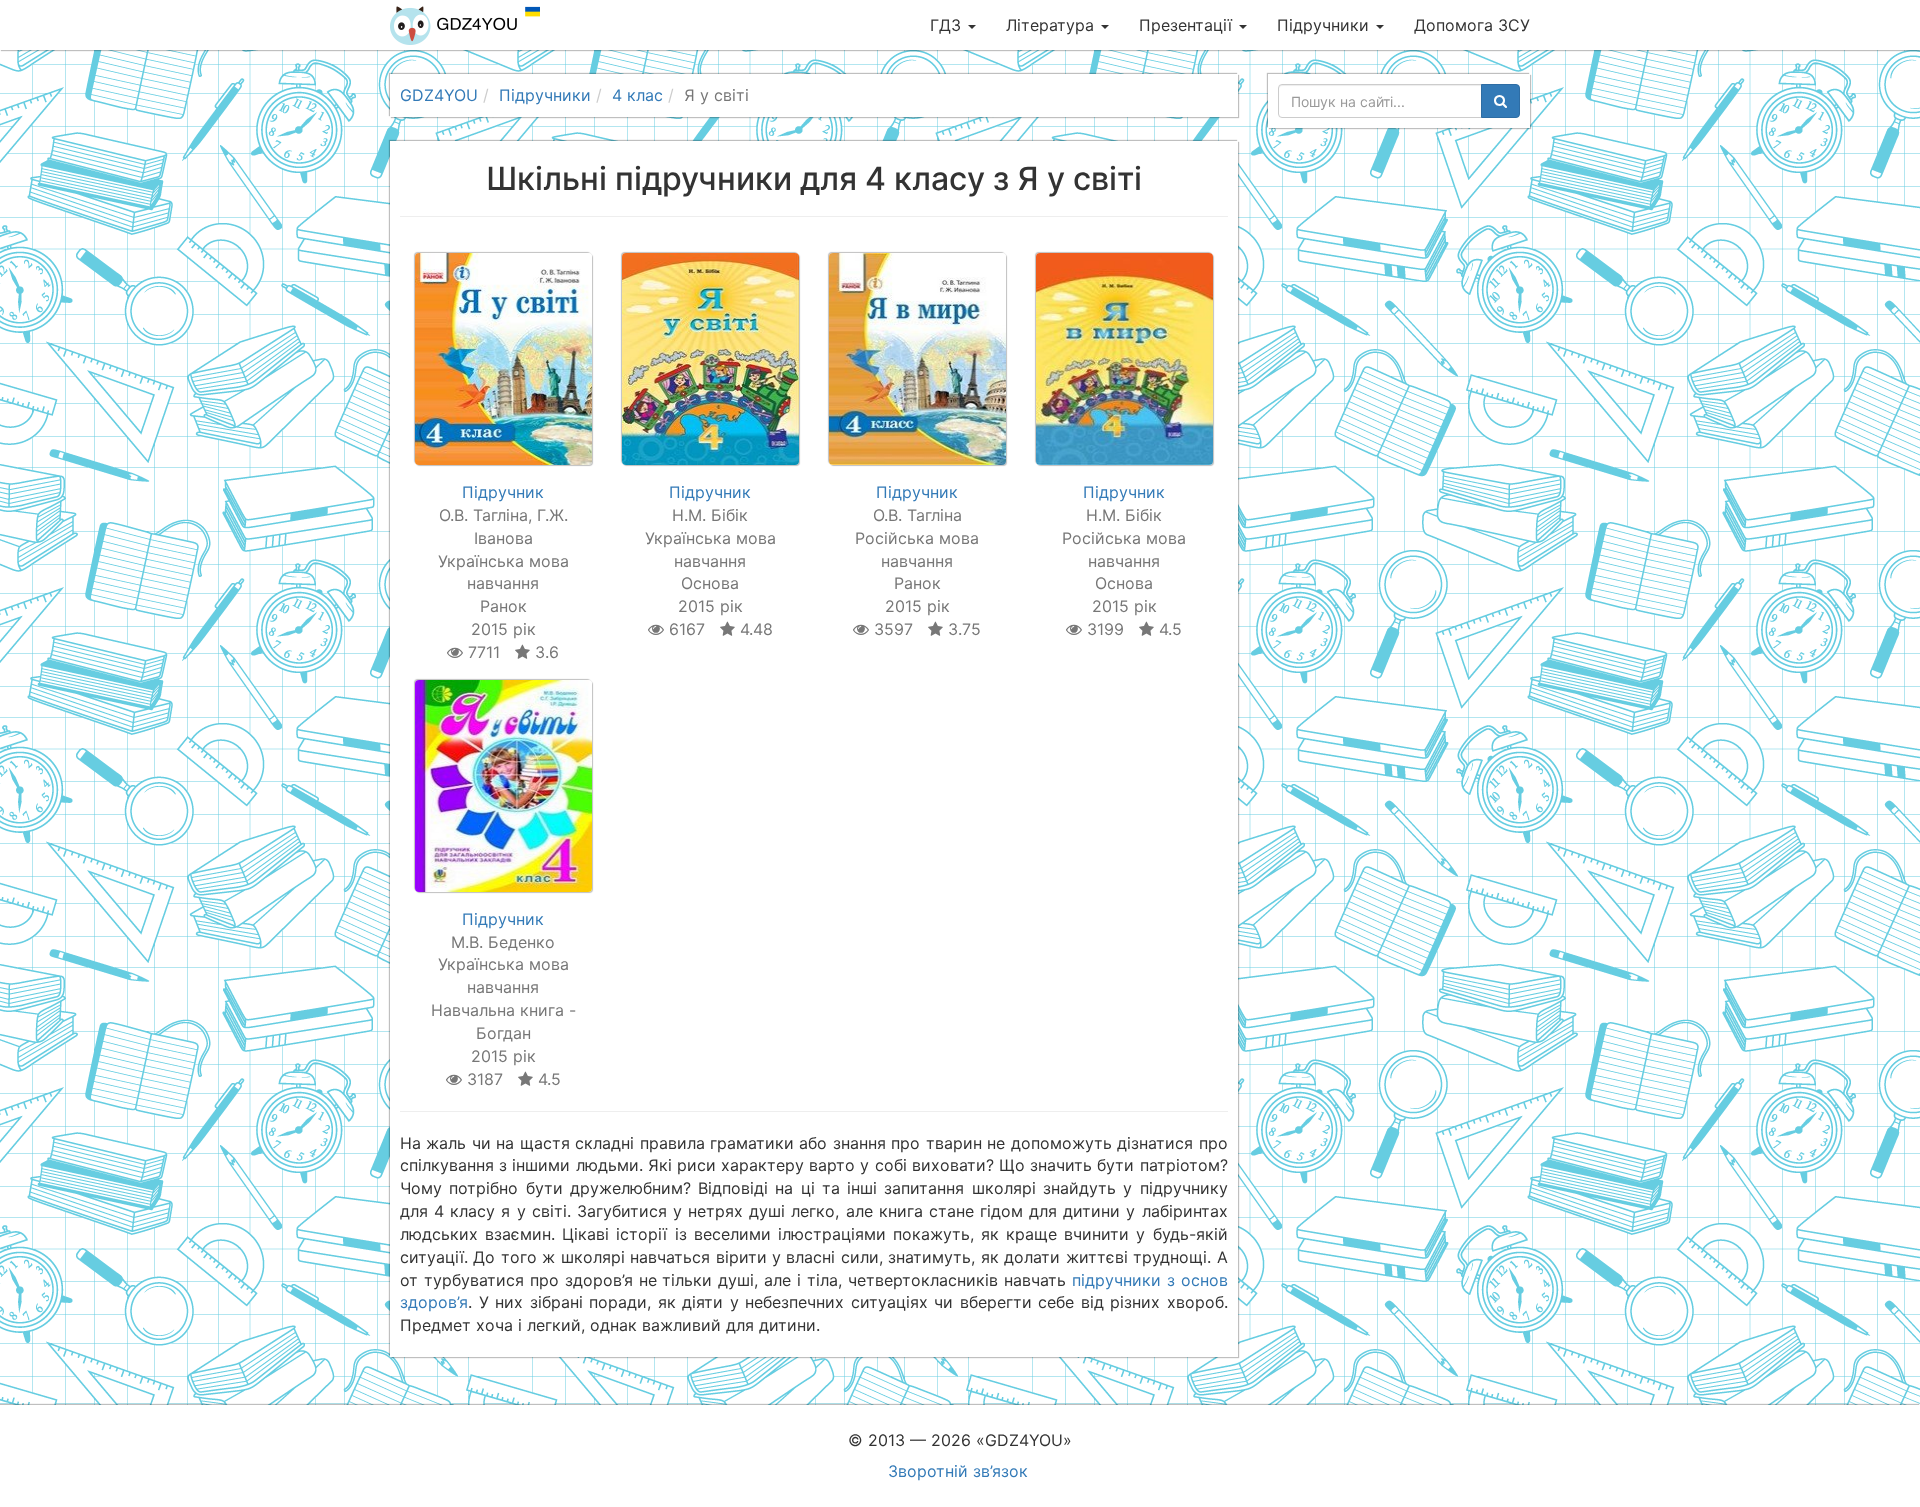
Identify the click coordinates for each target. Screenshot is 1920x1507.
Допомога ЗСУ (1472, 25)
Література (1052, 25)
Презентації (1188, 25)
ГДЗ (948, 25)
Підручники (1325, 25)
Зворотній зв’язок (958, 1471)
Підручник (503, 492)
